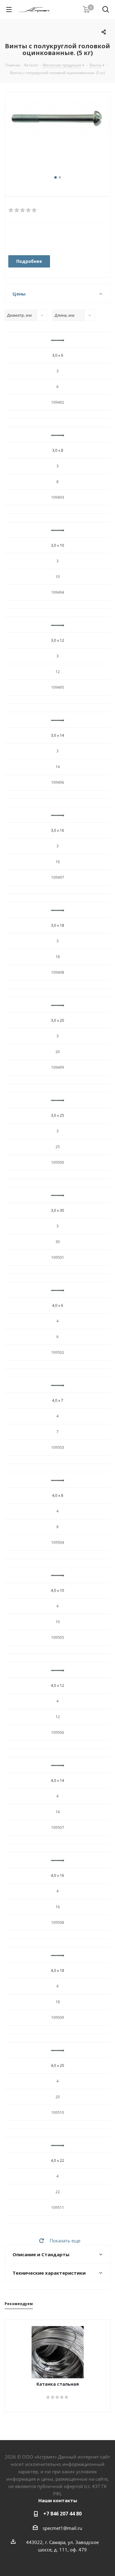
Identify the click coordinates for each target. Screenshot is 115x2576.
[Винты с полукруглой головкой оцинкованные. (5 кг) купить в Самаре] (57, 137)
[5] (34, 210)
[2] (17, 210)
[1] (11, 210)
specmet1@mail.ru (62, 2528)
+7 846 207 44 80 (62, 2514)
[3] (23, 210)
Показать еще (65, 2241)
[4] (29, 210)
